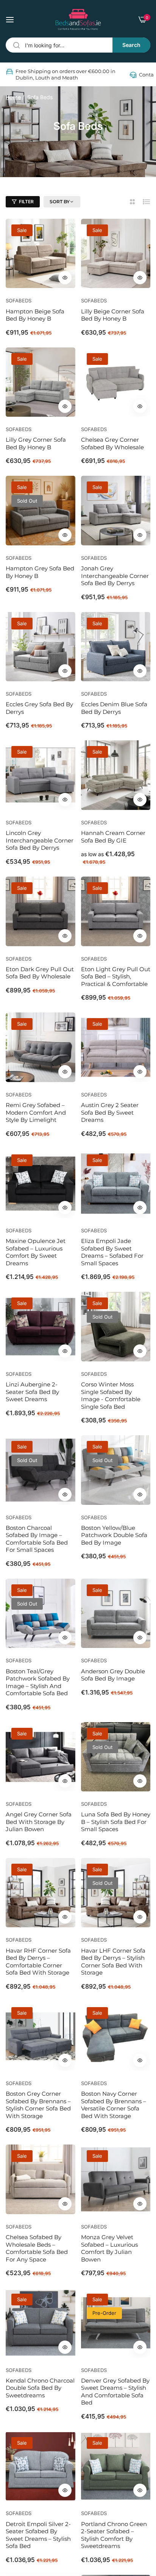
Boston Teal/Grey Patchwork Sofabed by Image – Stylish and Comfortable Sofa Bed (38, 1682)
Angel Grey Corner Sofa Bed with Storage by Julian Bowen (39, 1822)
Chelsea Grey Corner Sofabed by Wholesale (112, 443)
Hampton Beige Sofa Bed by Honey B (35, 315)
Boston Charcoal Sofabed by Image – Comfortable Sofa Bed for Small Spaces (37, 1539)
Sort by (60, 202)
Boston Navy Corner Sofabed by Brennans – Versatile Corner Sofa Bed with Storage (114, 2105)
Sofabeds (19, 301)
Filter (26, 202)
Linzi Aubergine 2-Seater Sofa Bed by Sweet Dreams (32, 1392)
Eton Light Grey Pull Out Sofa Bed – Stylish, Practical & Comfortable (116, 977)
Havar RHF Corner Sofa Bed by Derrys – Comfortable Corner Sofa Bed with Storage (38, 1962)
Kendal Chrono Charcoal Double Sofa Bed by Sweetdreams (40, 2388)
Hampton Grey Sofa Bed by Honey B (40, 572)
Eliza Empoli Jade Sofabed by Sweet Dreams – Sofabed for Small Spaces (112, 1252)
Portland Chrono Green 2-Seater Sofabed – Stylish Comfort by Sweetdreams (114, 2535)
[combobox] (78, 45)
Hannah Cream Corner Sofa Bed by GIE (113, 837)
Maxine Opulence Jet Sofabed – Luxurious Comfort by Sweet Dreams (36, 1252)
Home (13, 97)
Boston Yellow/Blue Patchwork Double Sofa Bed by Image (114, 1535)
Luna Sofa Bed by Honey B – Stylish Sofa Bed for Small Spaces (116, 1822)
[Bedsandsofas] (78, 19)
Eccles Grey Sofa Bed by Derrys (39, 708)
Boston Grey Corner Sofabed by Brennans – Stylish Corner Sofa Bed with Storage (38, 2105)
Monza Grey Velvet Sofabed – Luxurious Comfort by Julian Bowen (109, 2248)
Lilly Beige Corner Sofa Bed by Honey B (113, 315)
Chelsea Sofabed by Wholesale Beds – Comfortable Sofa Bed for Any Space (37, 2248)
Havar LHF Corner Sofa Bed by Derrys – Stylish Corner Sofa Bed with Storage (113, 1962)
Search (131, 45)
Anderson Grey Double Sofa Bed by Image (113, 1675)
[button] (65, 278)
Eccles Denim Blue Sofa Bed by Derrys (114, 708)
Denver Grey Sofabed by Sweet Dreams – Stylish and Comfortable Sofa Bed (115, 2392)
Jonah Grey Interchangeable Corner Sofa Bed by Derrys (115, 576)
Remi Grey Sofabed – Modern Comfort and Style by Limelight (36, 1112)
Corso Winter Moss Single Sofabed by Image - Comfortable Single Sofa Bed (111, 1395)
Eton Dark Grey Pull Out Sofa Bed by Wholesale (40, 973)
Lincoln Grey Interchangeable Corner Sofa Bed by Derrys (40, 840)
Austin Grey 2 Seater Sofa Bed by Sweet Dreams (110, 1112)
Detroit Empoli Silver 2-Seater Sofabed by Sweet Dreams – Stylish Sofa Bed (38, 2535)
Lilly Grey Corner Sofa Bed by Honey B (36, 443)
